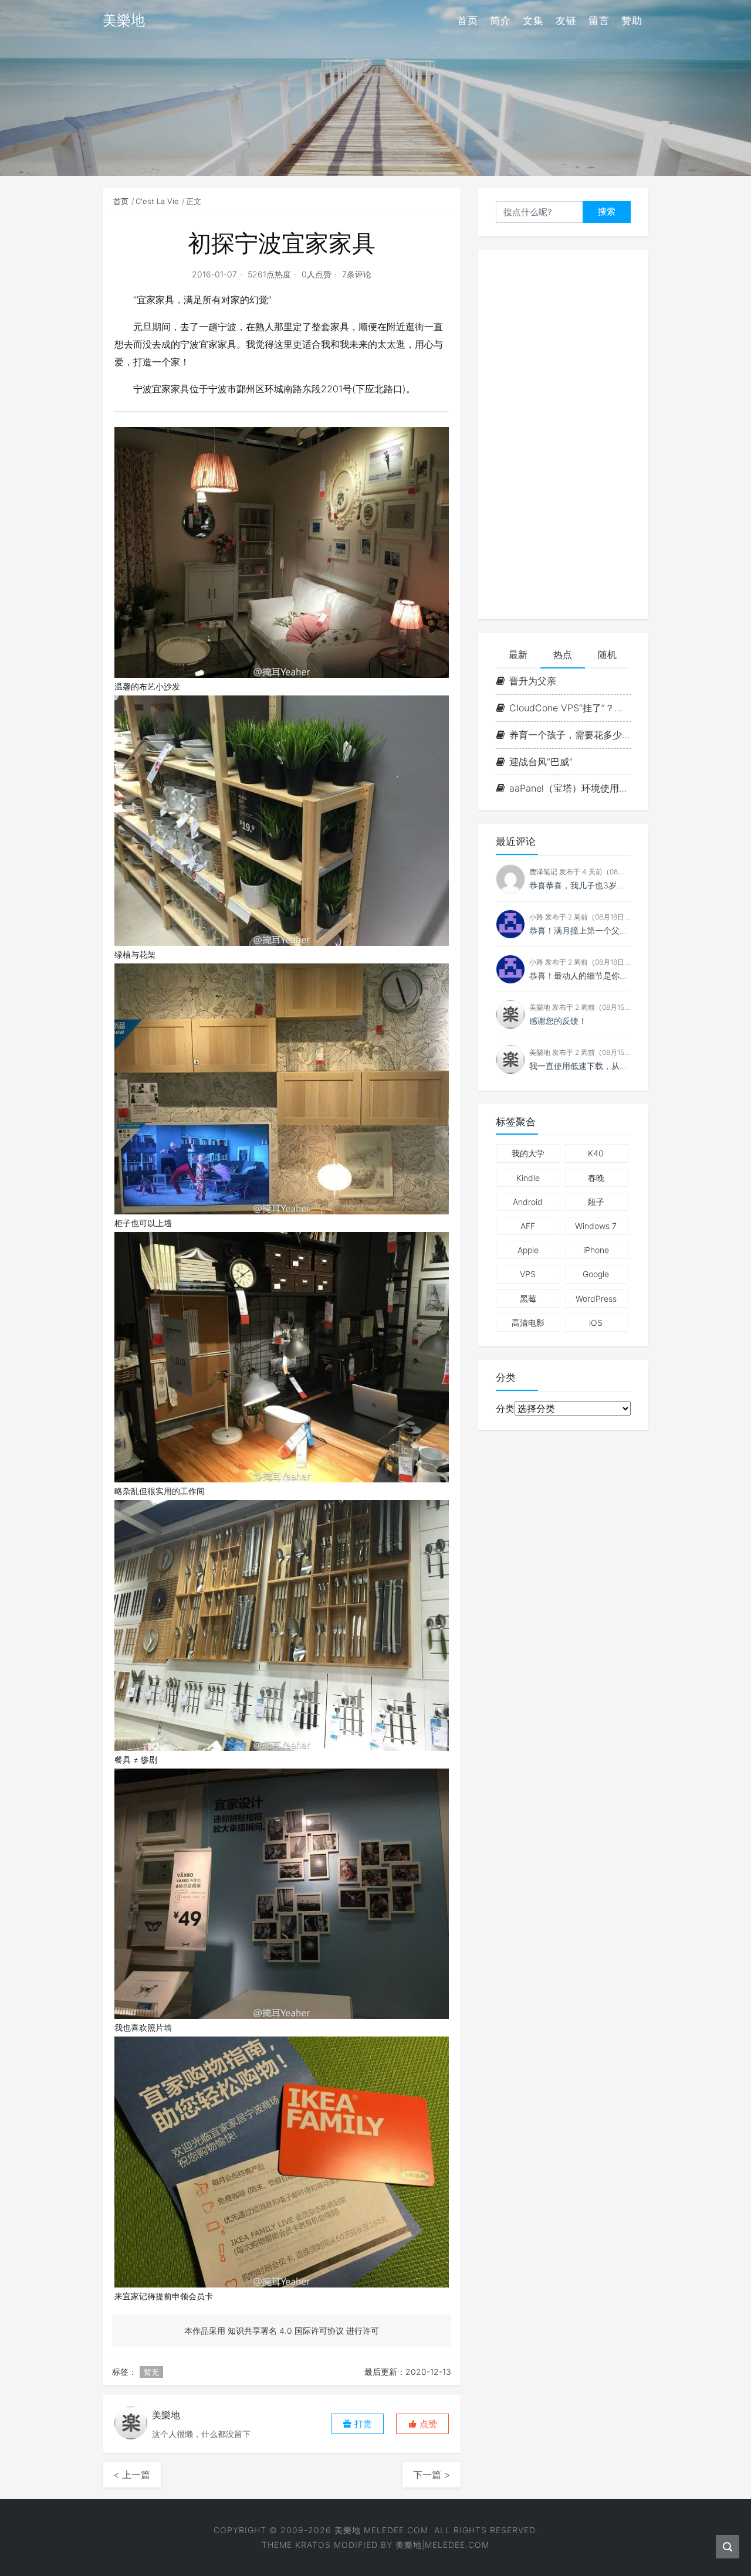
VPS (528, 1274)
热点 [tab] (563, 654)
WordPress (596, 1299)
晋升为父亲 (533, 681)
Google (596, 1274)
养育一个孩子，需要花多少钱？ (570, 735)
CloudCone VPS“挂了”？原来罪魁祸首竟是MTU (570, 708)
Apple (528, 1250)
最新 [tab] (518, 654)
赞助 (632, 21)
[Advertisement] (563, 435)
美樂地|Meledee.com (442, 2545)
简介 (500, 21)
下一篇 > (432, 2475)
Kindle (528, 1178)
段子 (596, 1202)
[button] (422, 2424)
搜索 (607, 211)
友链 (566, 21)
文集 (533, 21)
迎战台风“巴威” (541, 762)
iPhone (596, 1250)
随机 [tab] (607, 654)
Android (528, 1202)
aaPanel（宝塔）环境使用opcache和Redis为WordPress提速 (570, 788)
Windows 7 (596, 1226)
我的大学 (528, 1153)
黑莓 (528, 1299)
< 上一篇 (132, 2475)
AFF (528, 1226)
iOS (596, 1323)
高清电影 (528, 1323)
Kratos (313, 2545)
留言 (599, 21)
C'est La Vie (157, 201)
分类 (505, 1409)
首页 (468, 21)
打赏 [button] (362, 2424)
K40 (596, 1153)
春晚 (596, 1178)
